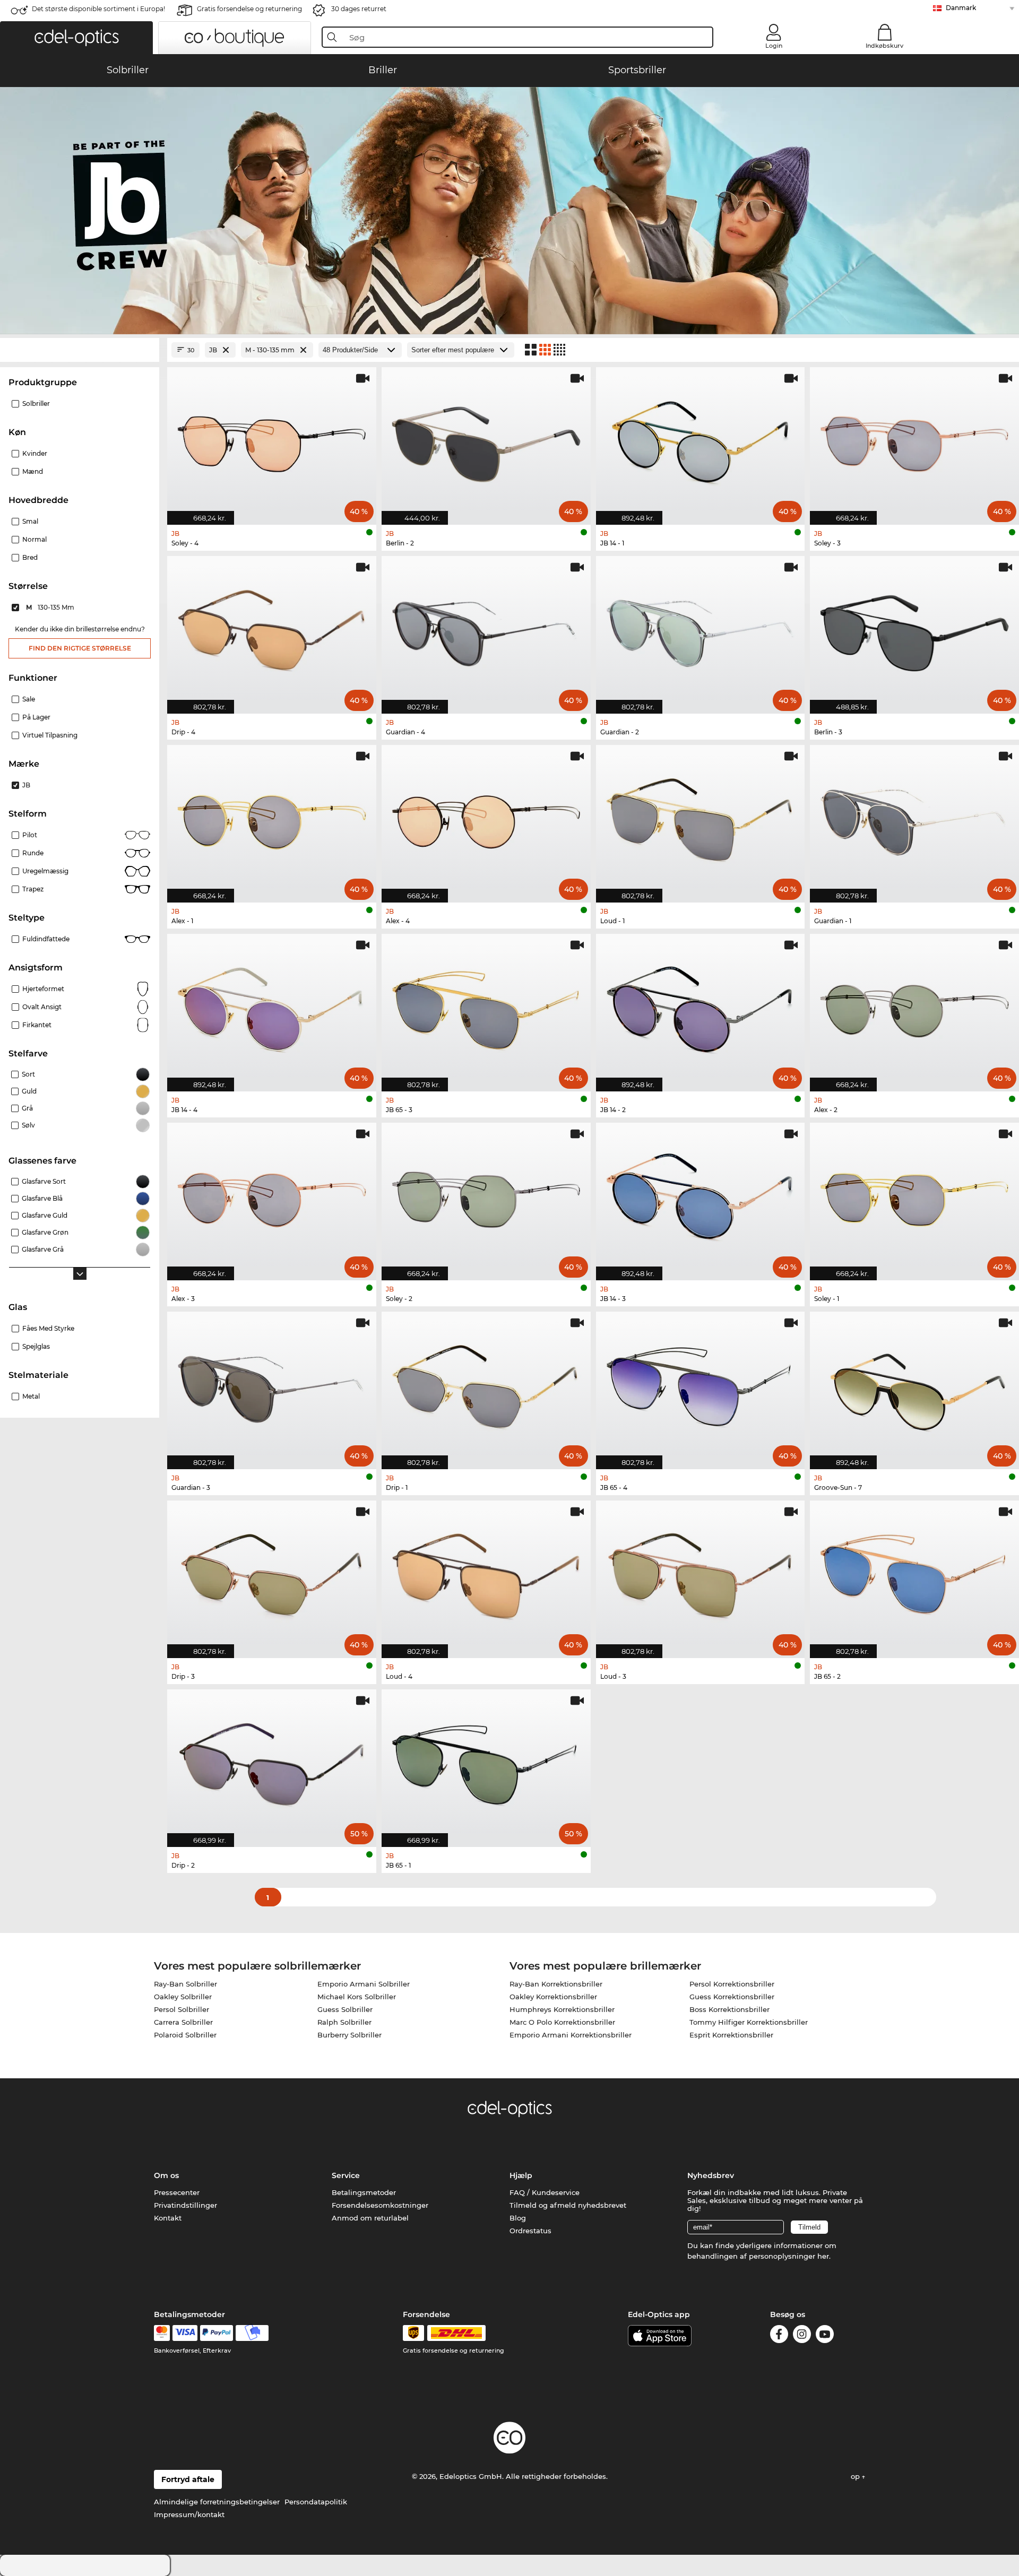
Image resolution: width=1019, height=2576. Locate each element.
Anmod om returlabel (370, 2218)
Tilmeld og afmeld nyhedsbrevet (568, 2205)
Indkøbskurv (884, 46)
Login (774, 46)
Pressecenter (177, 2192)
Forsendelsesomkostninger (380, 2205)
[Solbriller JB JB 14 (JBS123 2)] (701, 1007)
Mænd (33, 471)
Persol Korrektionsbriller (732, 1984)
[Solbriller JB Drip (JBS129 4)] (272, 629)
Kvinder (35, 453)
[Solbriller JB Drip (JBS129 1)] (486, 1385)
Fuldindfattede (46, 939)
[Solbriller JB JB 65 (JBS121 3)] (486, 1007)
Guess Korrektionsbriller (732, 1997)
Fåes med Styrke (48, 1328)
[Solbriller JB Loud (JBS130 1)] (701, 818)
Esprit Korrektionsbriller (731, 2035)
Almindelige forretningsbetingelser (217, 2502)
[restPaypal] (217, 2333)
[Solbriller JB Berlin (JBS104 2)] (486, 440)
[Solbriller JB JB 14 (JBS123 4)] (272, 1007)
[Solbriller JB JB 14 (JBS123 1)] (701, 440)
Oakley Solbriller (183, 1997)
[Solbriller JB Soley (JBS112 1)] (914, 1196)
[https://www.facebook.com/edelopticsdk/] (779, 2336)
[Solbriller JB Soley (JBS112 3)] (914, 440)
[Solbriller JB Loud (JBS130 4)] (486, 1574)
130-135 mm (51, 607)
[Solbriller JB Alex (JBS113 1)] (272, 818)
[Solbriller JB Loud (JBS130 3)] (701, 1574)
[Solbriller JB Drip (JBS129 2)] (272, 1763)
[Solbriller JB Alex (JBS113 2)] (914, 1007)
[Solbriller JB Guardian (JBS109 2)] (701, 629)
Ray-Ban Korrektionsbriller (556, 1984)
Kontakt (168, 2218)
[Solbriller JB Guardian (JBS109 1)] (914, 818)
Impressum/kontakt (189, 2514)
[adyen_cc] (162, 2333)
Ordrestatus (530, 2231)
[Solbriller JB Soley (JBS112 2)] (486, 1196)
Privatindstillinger (185, 2205)
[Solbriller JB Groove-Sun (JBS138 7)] (914, 1385)
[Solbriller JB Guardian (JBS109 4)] (486, 629)
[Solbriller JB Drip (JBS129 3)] (272, 1574)
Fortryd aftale (188, 2479)
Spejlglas (36, 1346)
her (823, 2256)
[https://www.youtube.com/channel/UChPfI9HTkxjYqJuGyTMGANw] (825, 2336)
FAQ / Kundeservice (545, 2192)
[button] (76, 38)
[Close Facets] (80, 350)
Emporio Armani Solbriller (364, 1984)
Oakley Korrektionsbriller (553, 1997)
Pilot (30, 835)
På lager (36, 717)
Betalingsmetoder (364, 2192)
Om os (166, 2175)
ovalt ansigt (42, 1007)
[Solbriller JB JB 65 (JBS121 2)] (914, 1574)
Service (346, 2175)
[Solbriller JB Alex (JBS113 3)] (272, 1196)
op (856, 2476)
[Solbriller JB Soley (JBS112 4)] (272, 440)
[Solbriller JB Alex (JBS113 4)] (486, 818)
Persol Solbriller (182, 2009)
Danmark (961, 8)
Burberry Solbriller (349, 2035)
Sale (29, 699)
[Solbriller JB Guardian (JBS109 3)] (272, 1385)
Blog (518, 2218)
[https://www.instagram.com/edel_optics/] (802, 2336)
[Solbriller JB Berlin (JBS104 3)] (914, 629)
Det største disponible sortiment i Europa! (98, 9)
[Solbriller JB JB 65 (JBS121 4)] (701, 1385)
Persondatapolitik (316, 2502)
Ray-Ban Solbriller (185, 1984)
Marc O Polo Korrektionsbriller (562, 2022)
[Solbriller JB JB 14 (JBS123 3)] (701, 1196)
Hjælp (521, 2175)
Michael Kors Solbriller (357, 1997)
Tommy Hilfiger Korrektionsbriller (749, 2022)
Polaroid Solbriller (185, 2035)
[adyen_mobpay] (252, 2333)
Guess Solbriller (345, 2009)
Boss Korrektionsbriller (729, 2009)
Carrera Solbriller (183, 2022)
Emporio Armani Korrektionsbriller (571, 2035)
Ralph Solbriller (344, 2022)
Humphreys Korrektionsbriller (562, 2009)
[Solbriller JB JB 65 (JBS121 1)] (486, 1763)
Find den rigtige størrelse (80, 648)
